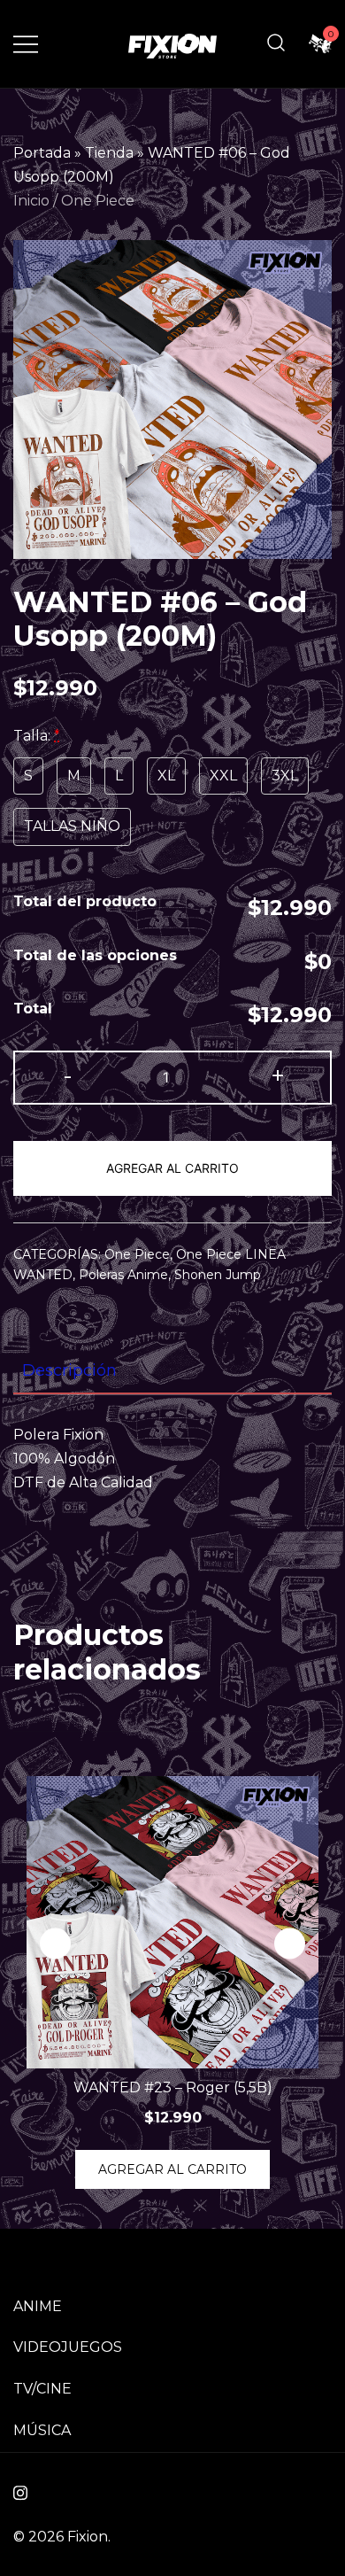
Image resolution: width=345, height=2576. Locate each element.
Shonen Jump (218, 1275)
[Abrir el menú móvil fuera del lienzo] (26, 44)
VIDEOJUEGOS (68, 2347)
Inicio (31, 201)
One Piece (98, 201)
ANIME (38, 2306)
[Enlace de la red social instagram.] (20, 2491)
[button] (290, 1944)
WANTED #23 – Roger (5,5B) (173, 2087)
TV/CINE (42, 2389)
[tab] (172, 1371)
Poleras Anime (123, 1275)
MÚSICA (42, 2430)
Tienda (109, 153)
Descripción (69, 1370)
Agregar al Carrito (172, 1168)
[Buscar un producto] (276, 44)
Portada (42, 153)
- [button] (68, 1076)
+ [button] (278, 1076)
